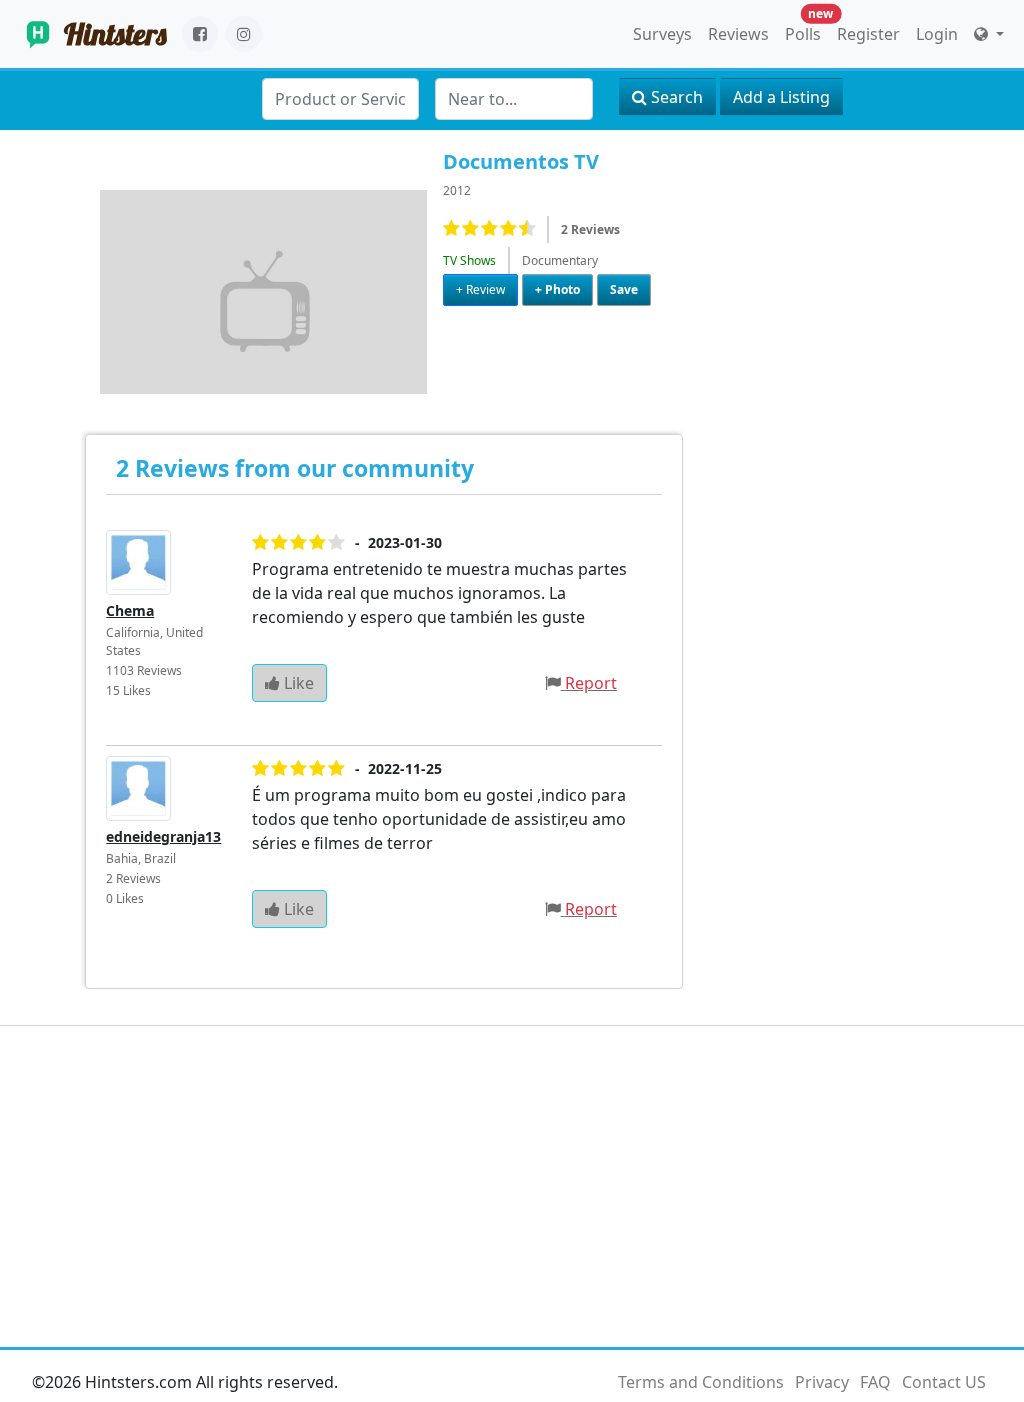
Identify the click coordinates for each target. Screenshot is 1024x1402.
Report (591, 683)
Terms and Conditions (701, 1382)
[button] (989, 34)
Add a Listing (781, 97)
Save (624, 289)
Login (937, 34)
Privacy (822, 1382)
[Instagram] (244, 34)
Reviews (738, 34)
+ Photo (557, 289)
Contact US (944, 1382)
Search (675, 97)
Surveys (662, 34)
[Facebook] (200, 34)
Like (297, 683)
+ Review (480, 289)
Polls (807, 29)
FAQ (875, 1382)
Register (868, 34)
